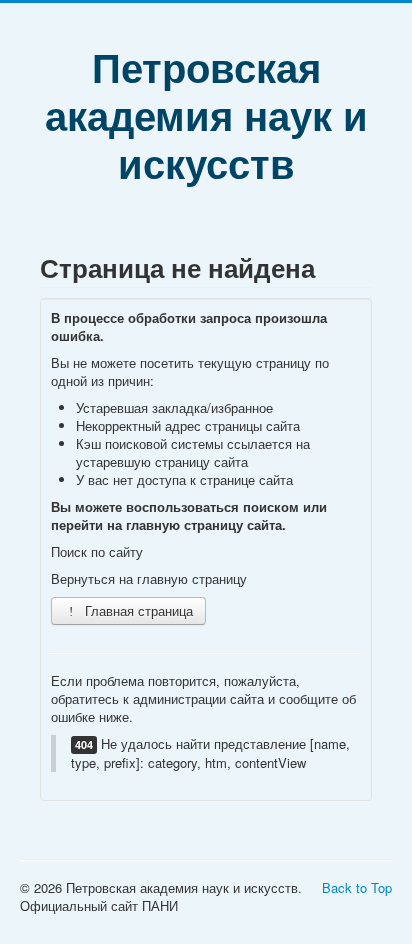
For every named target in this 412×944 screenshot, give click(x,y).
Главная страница (137, 610)
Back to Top (357, 887)
